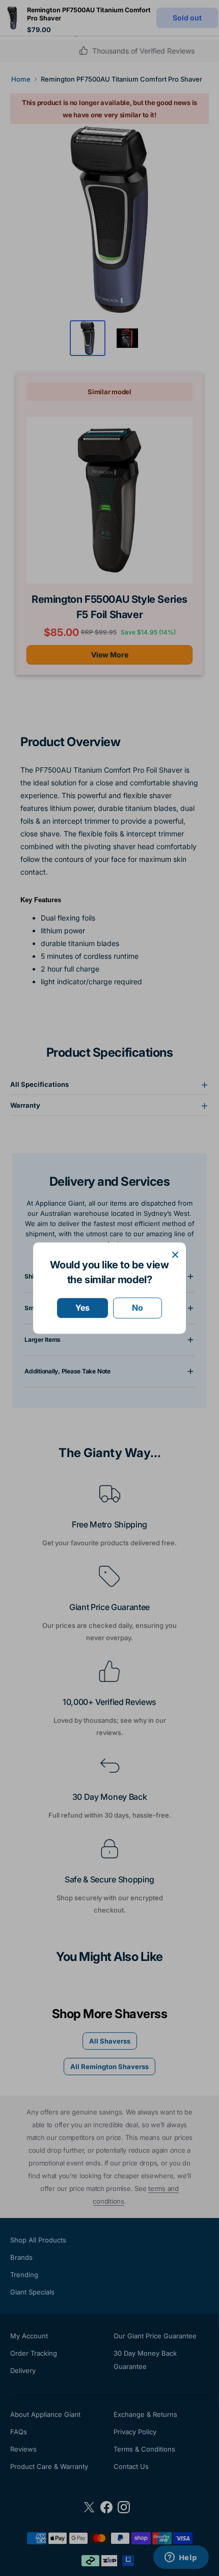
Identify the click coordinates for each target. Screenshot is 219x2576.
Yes (83, 1308)
